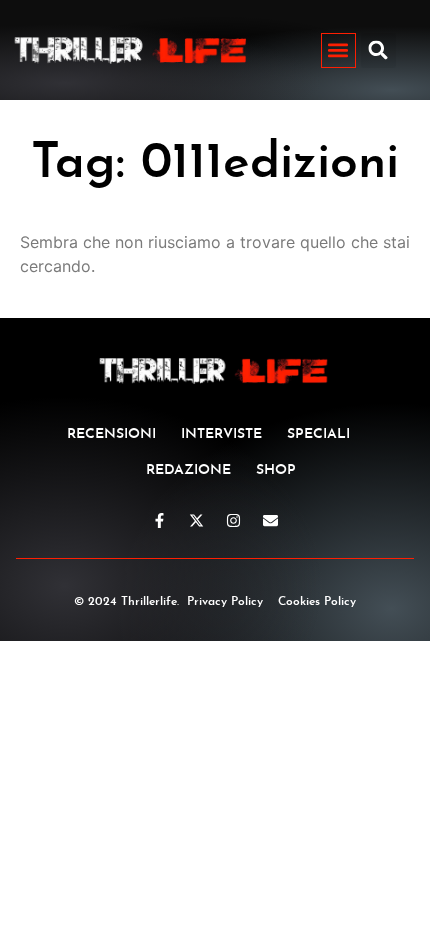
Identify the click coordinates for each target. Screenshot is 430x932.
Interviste (221, 434)
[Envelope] (270, 520)
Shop (276, 470)
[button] (338, 50)
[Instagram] (233, 520)
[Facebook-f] (159, 520)
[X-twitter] (196, 520)
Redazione (188, 470)
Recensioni (111, 434)
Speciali (318, 434)
